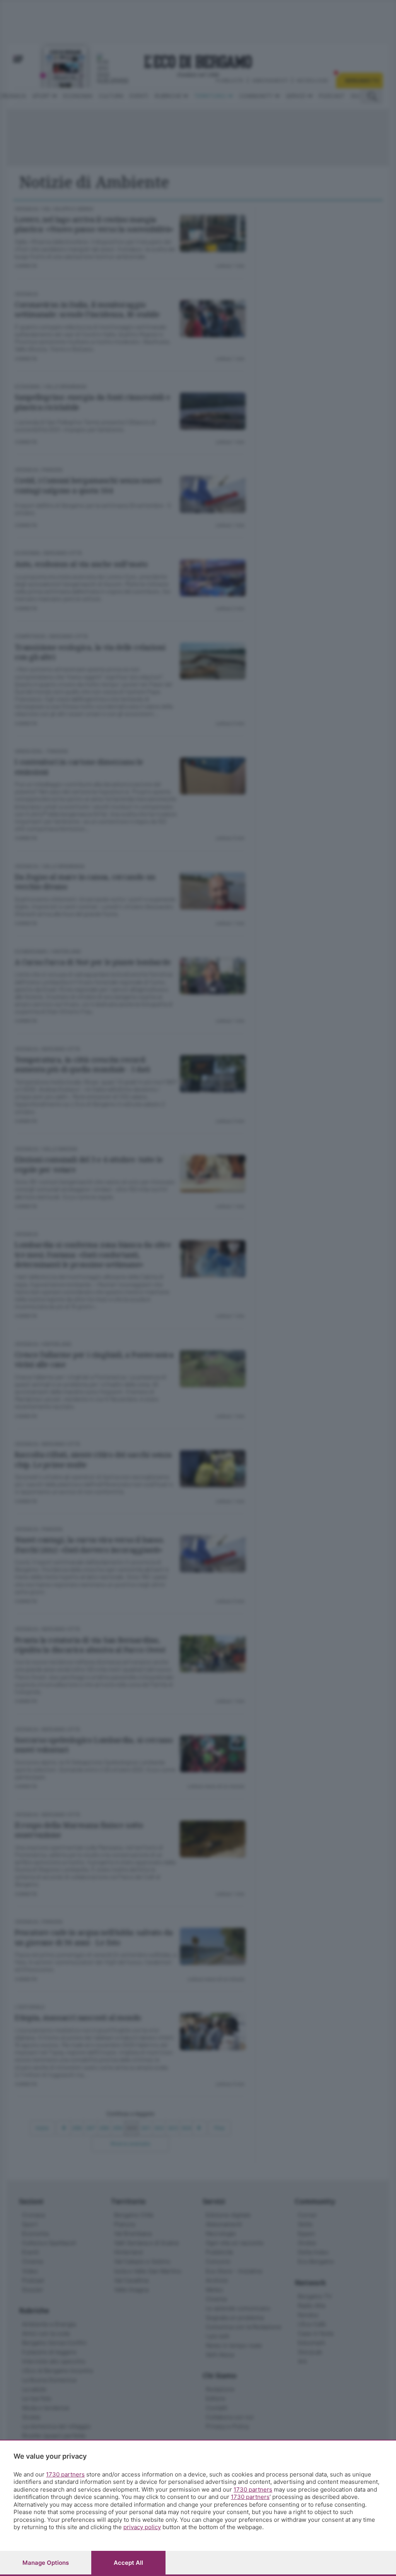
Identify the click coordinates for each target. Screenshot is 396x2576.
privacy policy (142, 2527)
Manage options (46, 2563)
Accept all (128, 2563)
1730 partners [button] (65, 2474)
